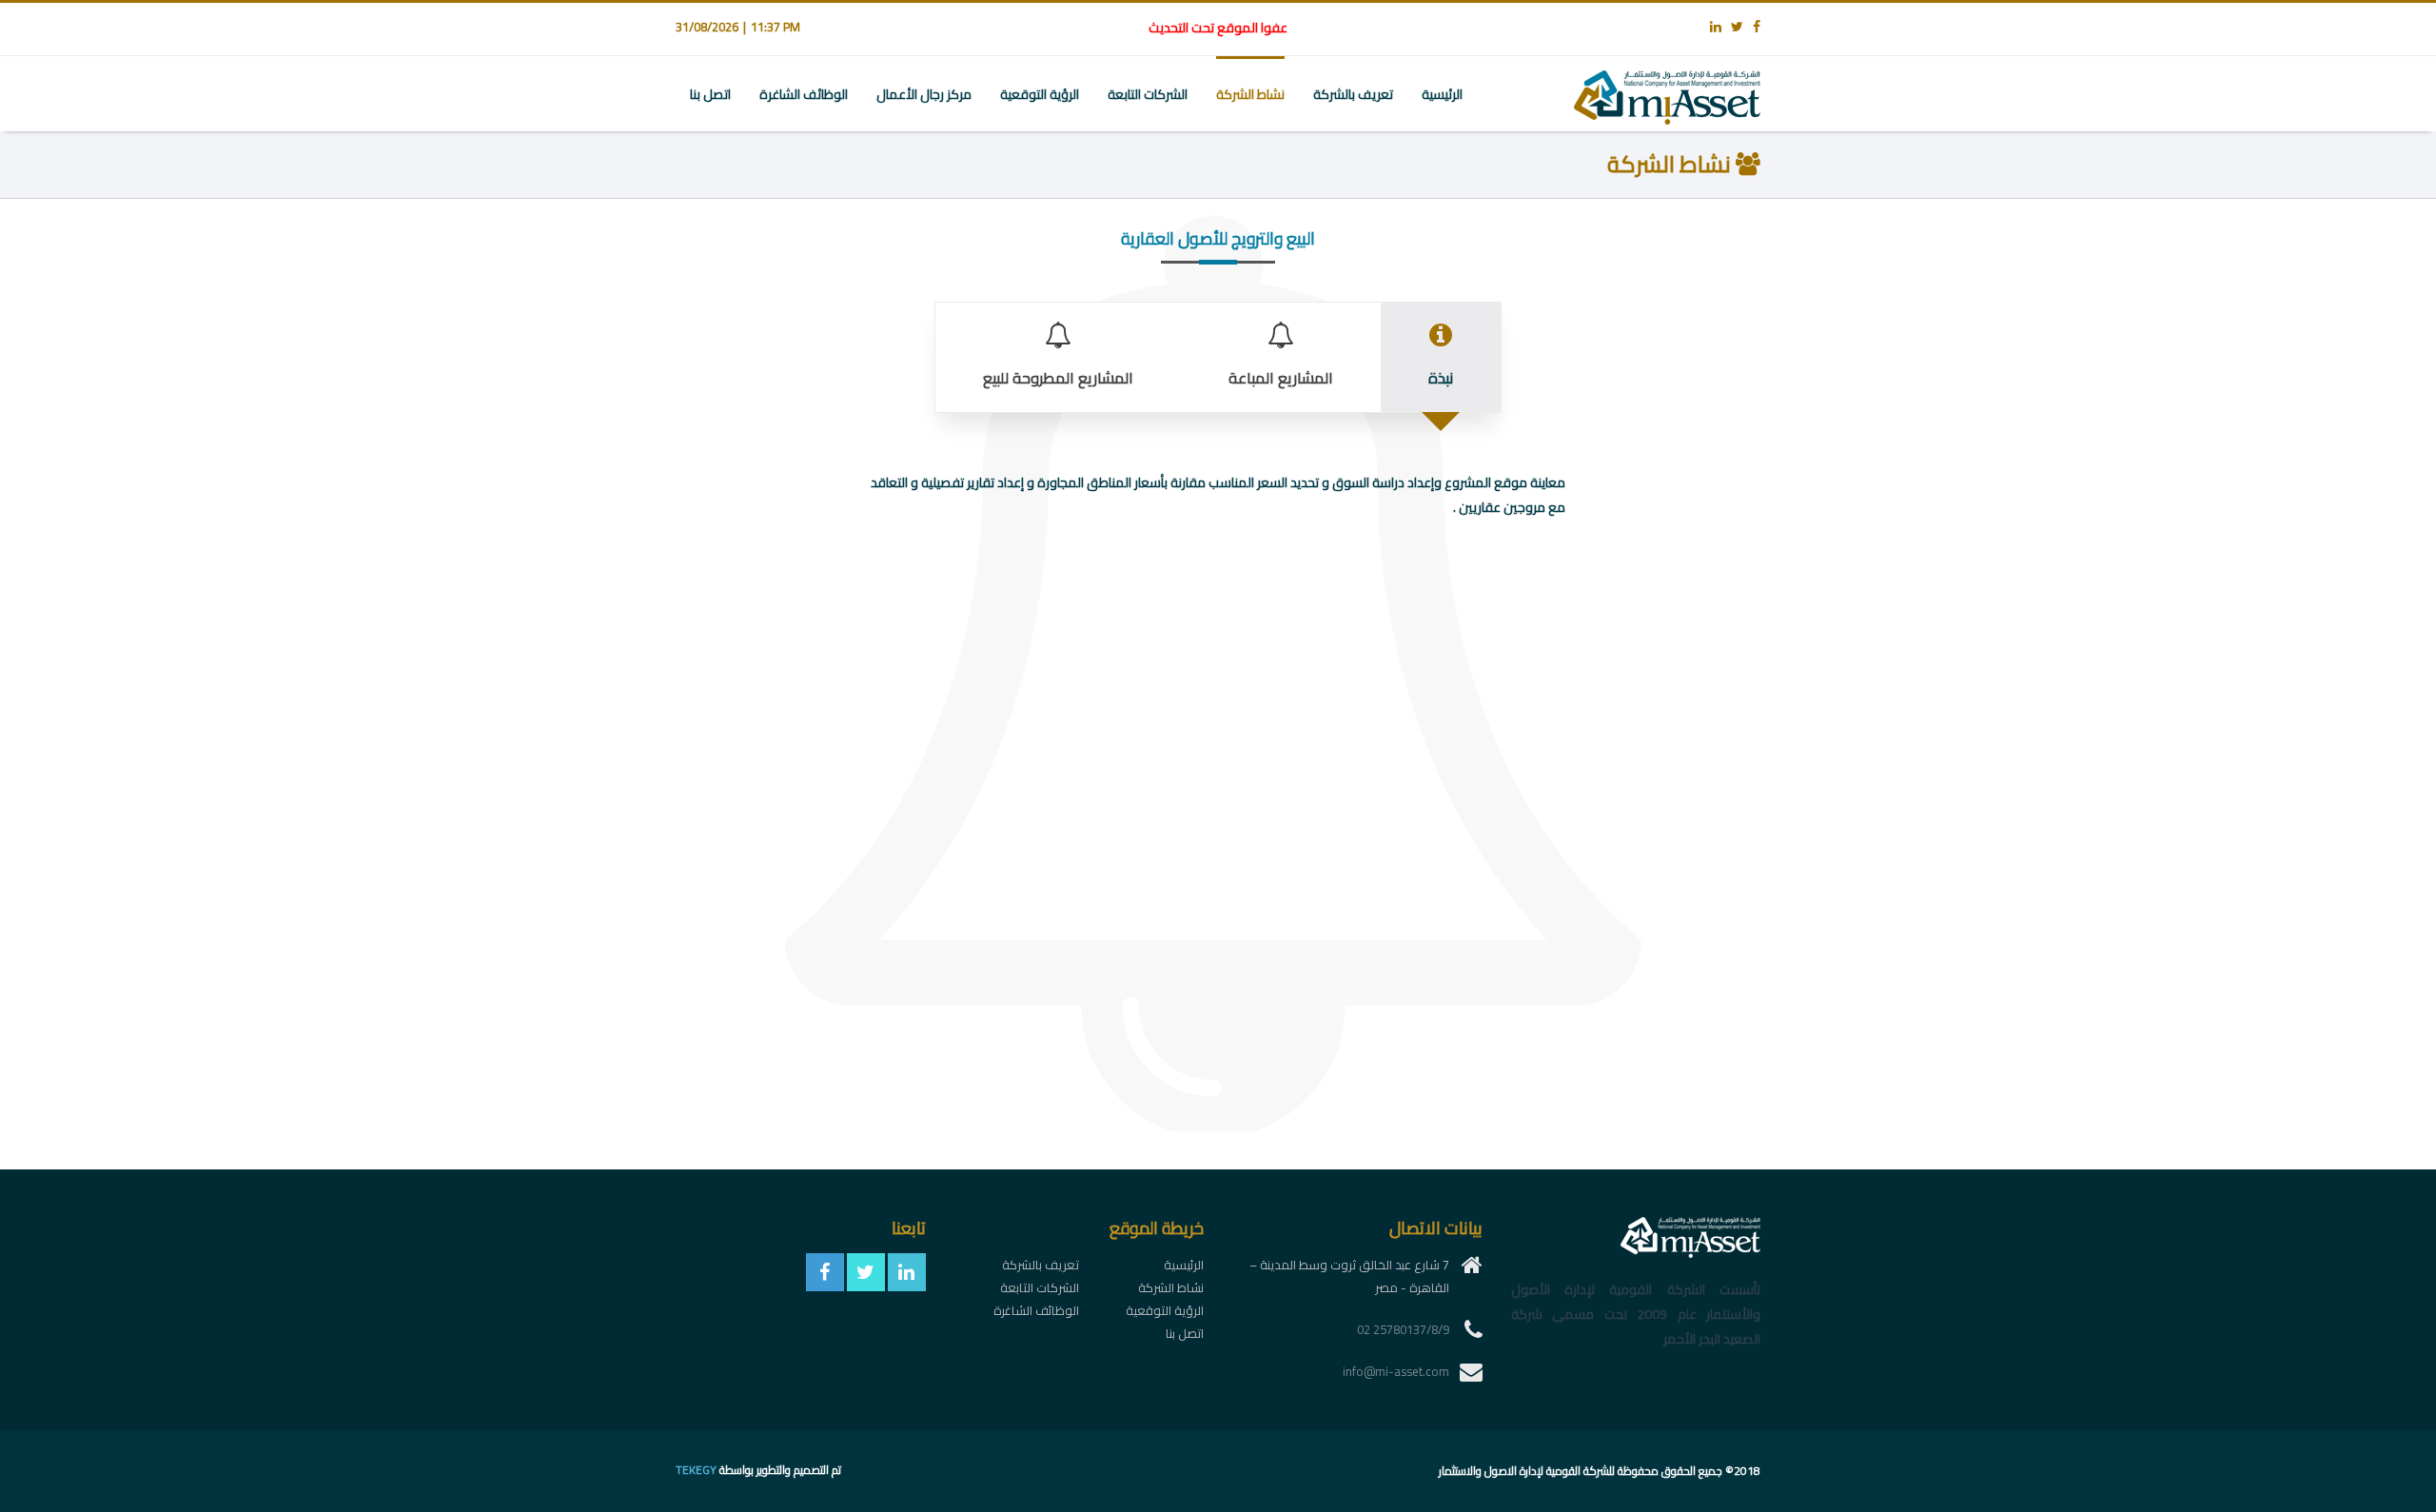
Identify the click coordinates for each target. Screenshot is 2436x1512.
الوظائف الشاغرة (804, 94)
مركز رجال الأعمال (924, 94)
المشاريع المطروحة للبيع (1058, 378)
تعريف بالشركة (1353, 94)
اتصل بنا (710, 94)
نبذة (1441, 378)
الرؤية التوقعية (1040, 94)
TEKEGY (696, 1470)
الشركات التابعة (1148, 94)
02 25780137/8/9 (1403, 1329)
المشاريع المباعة (1281, 378)
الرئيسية (1442, 94)
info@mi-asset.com (1396, 1371)
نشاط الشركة (1250, 94)
